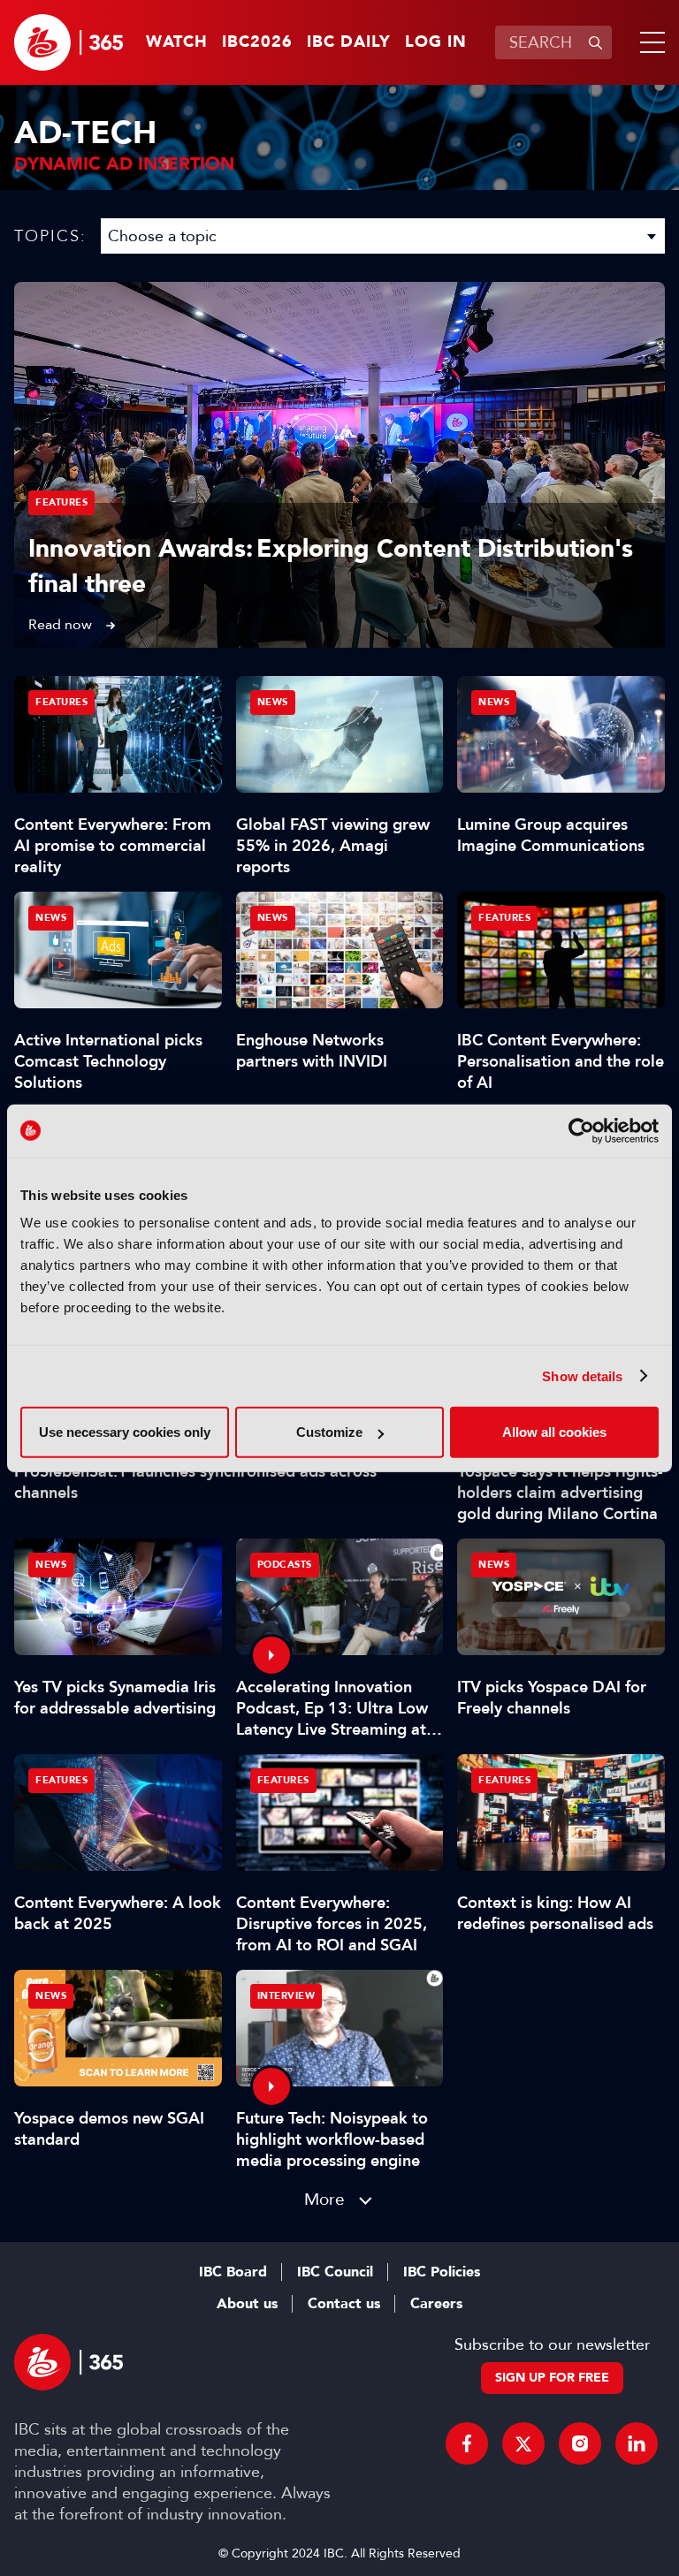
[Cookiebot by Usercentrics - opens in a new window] (581, 1130)
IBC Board (233, 2272)
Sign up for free (552, 2378)
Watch (177, 42)
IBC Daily (349, 42)
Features (61, 502)
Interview (286, 1996)
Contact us (344, 2304)
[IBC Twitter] (523, 2443)
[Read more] (339, 465)
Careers (436, 2304)
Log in (436, 42)
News (273, 702)
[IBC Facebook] (467, 2443)
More (324, 2199)
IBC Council (335, 2272)
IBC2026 (257, 42)
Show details (582, 1375)
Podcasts (285, 1565)
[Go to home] (69, 42)
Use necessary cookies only (125, 1432)
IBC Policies (442, 2272)
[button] (649, 42)
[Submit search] (595, 42)
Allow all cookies (554, 1432)
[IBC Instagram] (580, 2443)
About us (247, 2304)
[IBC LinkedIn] (637, 2443)
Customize (329, 1432)
